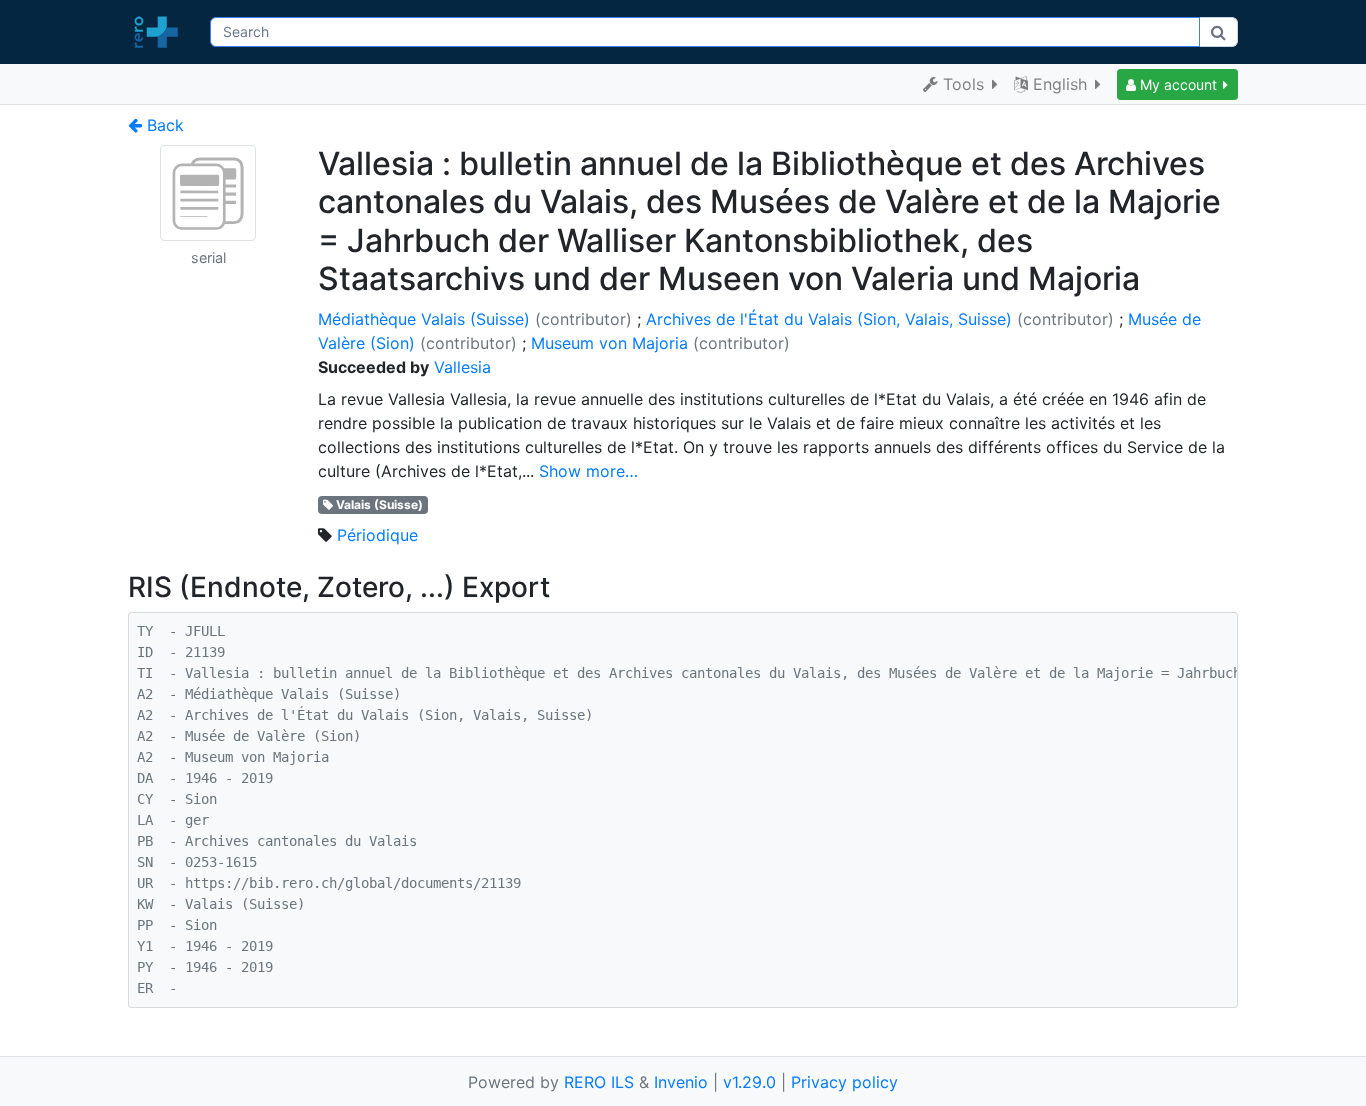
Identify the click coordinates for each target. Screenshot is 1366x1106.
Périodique (377, 535)
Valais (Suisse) (379, 504)
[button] (1177, 84)
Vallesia (462, 367)
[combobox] (704, 32)
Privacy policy (844, 1082)
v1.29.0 (749, 1082)
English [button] (1060, 84)
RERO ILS (599, 1082)
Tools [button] (963, 84)
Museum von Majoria (609, 343)
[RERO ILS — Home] (161, 32)
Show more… (588, 471)
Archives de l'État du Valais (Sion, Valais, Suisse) (829, 319)
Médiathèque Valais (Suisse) (424, 319)
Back (163, 125)
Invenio (681, 1082)
